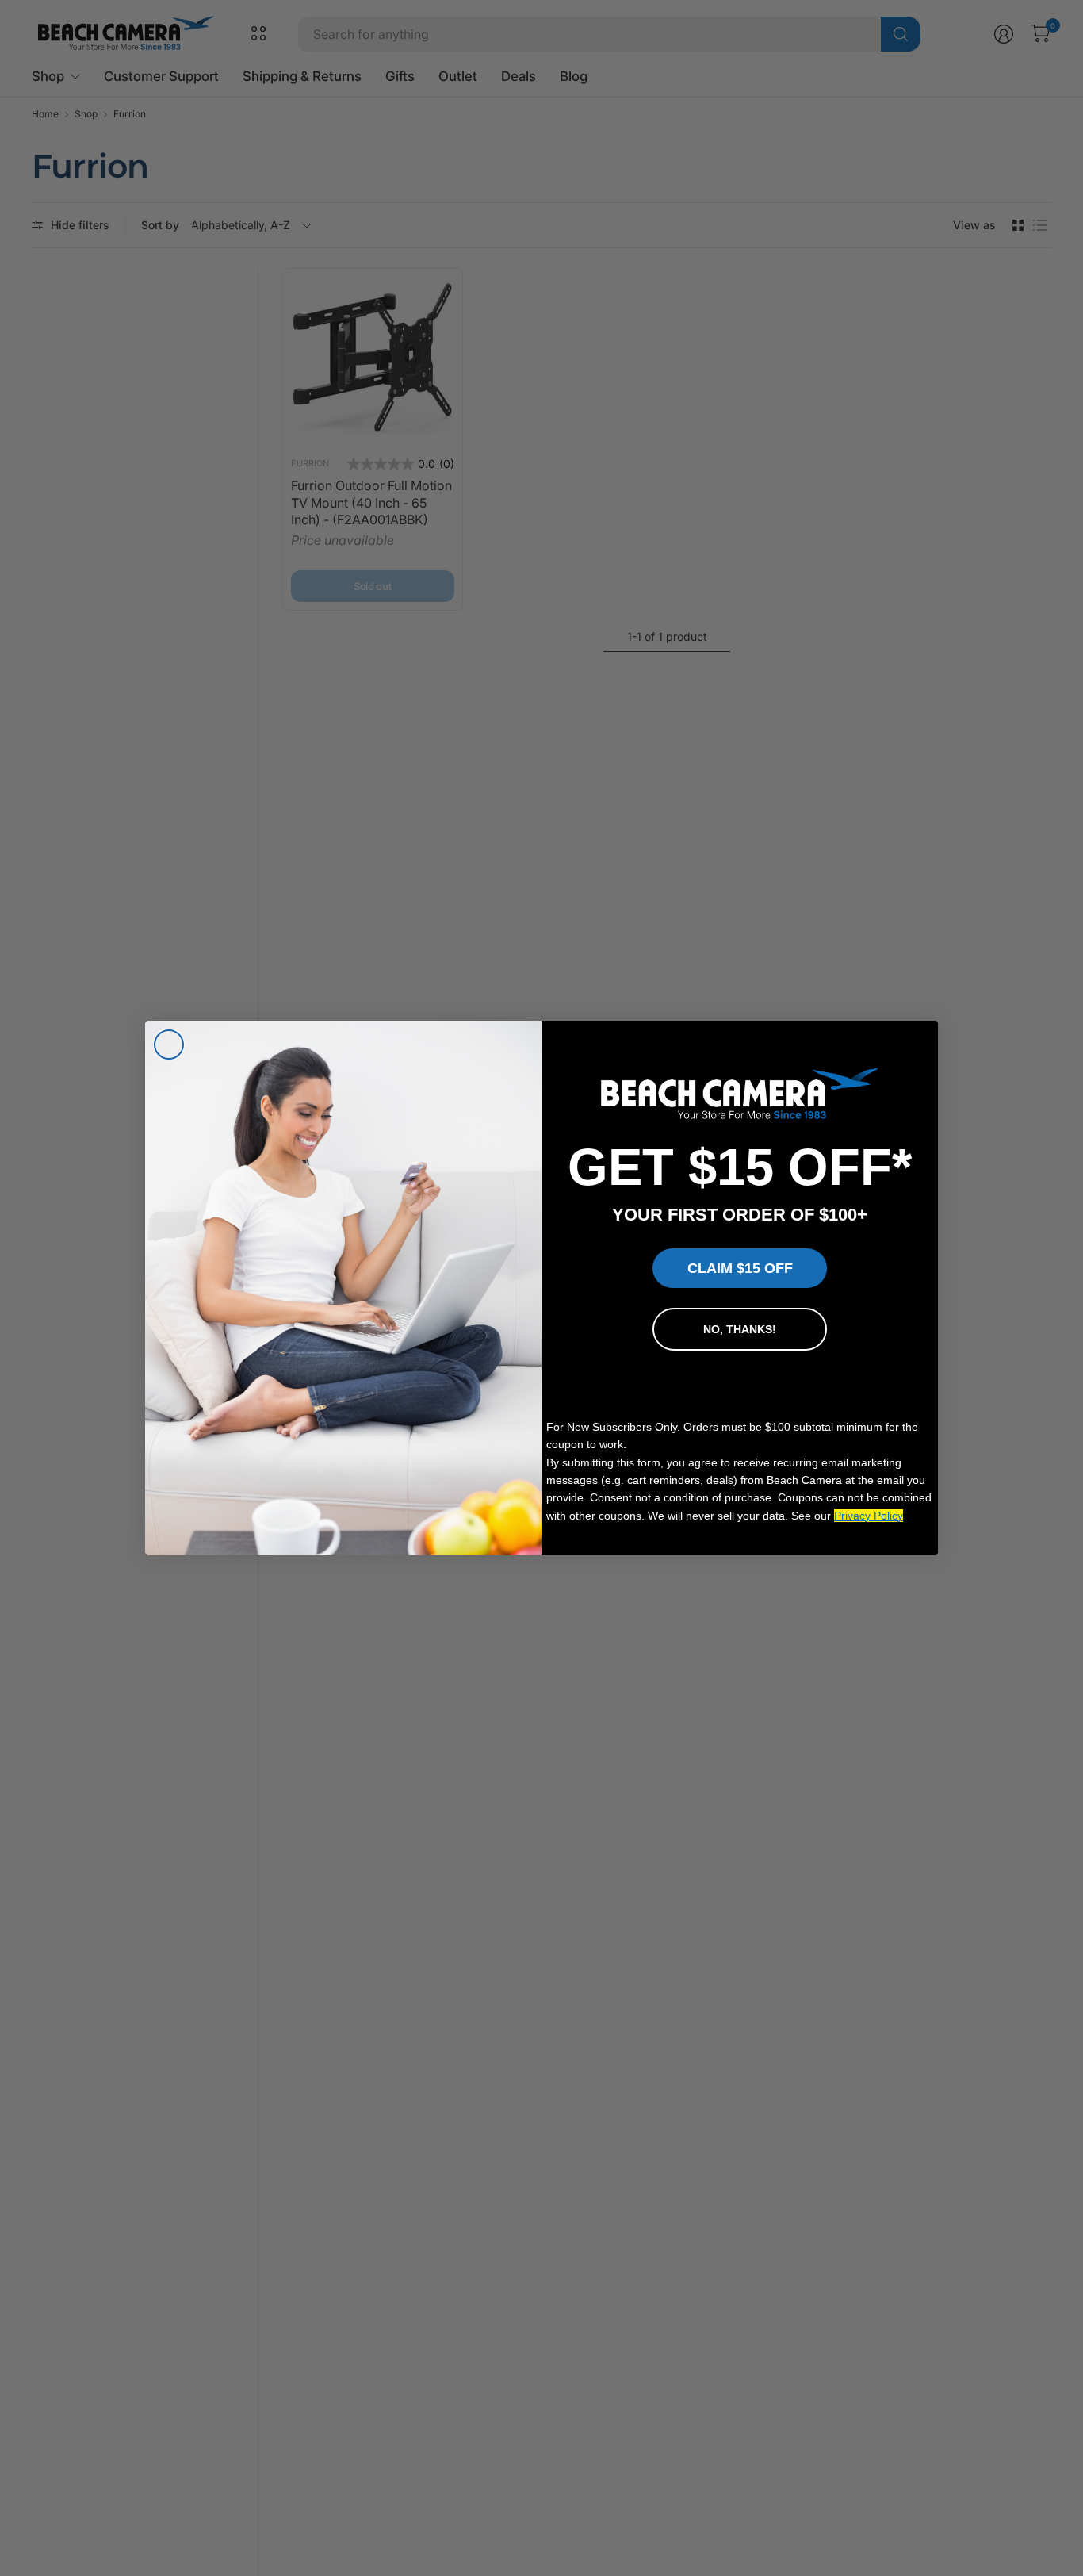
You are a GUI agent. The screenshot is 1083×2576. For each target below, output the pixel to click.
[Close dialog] (169, 1045)
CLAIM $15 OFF (740, 1268)
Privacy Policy (869, 1516)
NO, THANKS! (740, 1329)
